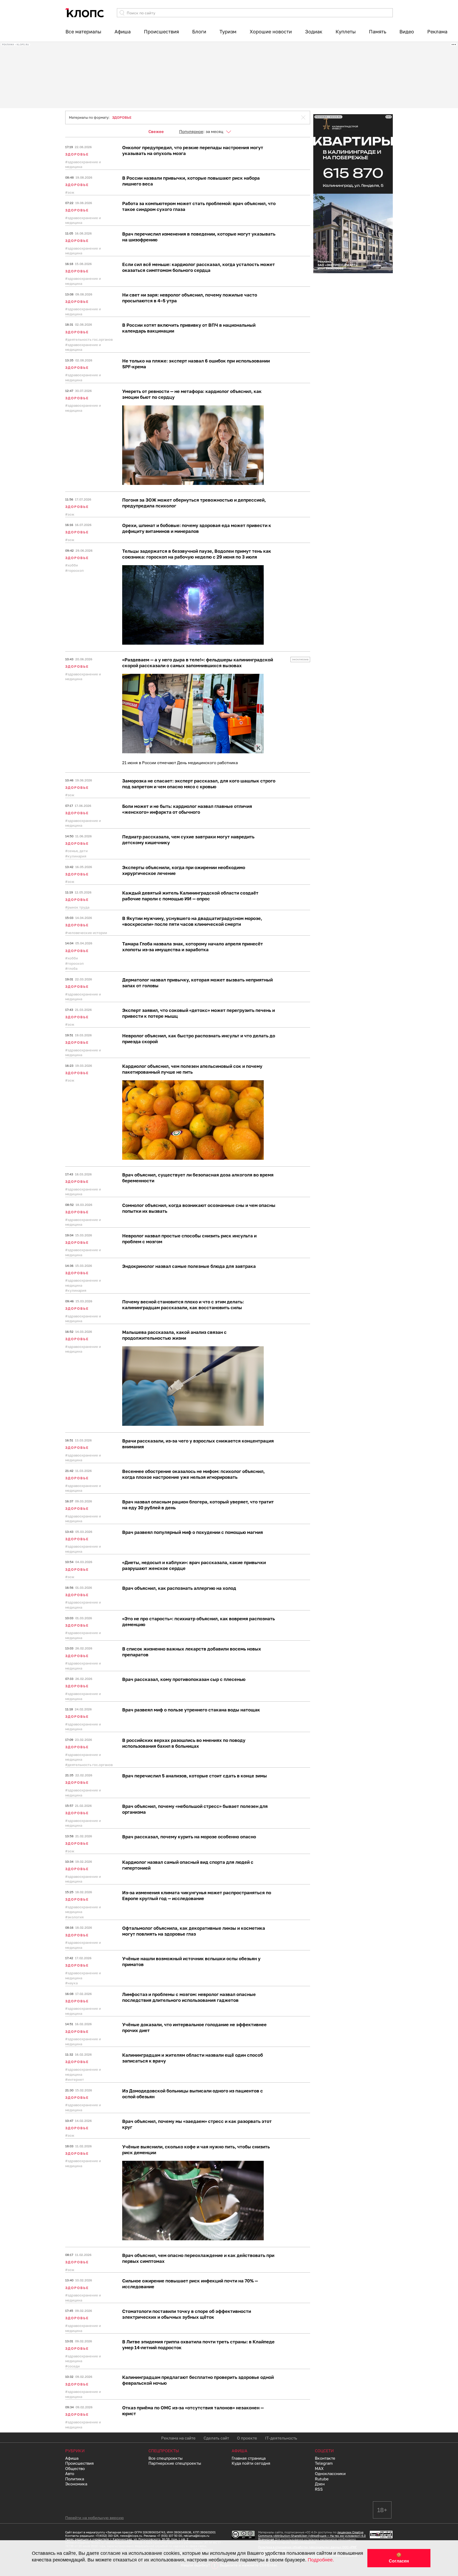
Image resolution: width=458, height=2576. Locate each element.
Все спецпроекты (166, 2458)
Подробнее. (321, 2560)
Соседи (74, 2366)
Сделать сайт (216, 2438)
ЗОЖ (71, 192)
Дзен (320, 2484)
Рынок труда (78, 907)
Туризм (228, 32)
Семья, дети (78, 851)
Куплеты (346, 32)
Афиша (123, 32)
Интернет (76, 2079)
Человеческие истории (87, 933)
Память (378, 32)
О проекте (247, 2438)
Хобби (73, 565)
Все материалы (83, 32)
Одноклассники (330, 2473)
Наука (73, 1983)
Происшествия (161, 32)
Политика (75, 2479)
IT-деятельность (281, 2438)
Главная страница (249, 2458)
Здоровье (77, 154)
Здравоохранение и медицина (83, 164)
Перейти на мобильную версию (94, 2518)
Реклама (437, 32)
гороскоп (76, 570)
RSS (319, 2489)
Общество (75, 2468)
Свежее (156, 131)
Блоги (199, 32)
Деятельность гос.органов (90, 339)
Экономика (76, 2484)
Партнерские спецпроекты (175, 2463)
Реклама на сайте (178, 2438)
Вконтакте (325, 2458)
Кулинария (77, 856)
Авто (70, 2473)
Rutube (322, 2479)
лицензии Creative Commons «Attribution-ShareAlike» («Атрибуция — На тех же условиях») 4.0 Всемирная (312, 2536)
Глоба (72, 968)
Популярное (191, 131)
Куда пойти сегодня (251, 2463)
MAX (319, 2468)
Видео (407, 32)
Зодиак (314, 32)
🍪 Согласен (399, 2558)
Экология (76, 1917)
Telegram (324, 2463)
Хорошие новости (271, 32)
